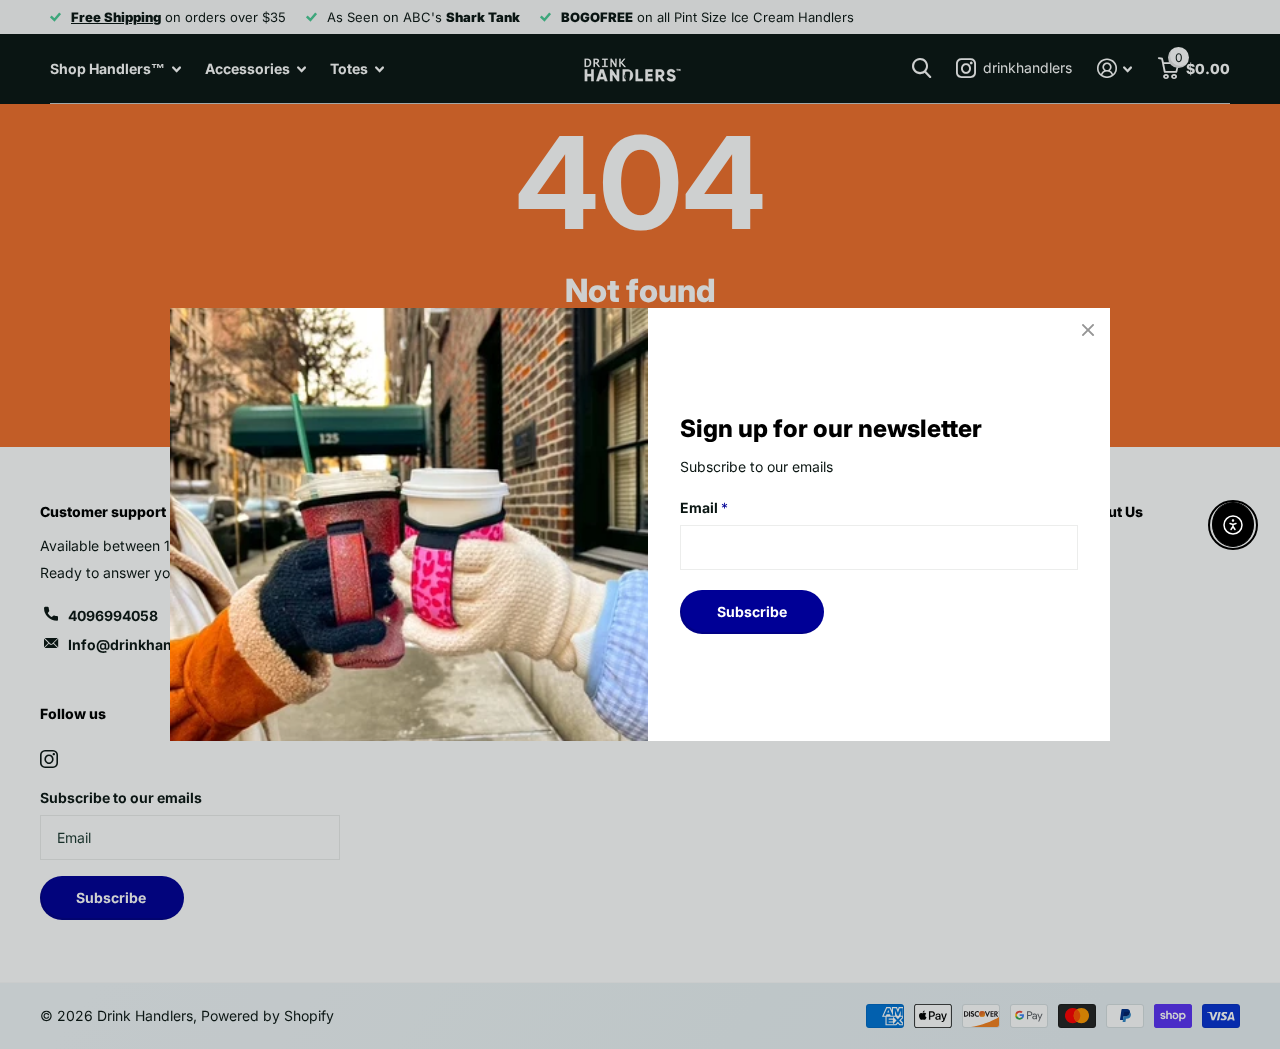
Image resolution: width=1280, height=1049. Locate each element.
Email (704, 507)
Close (1088, 330)
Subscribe (752, 611)
